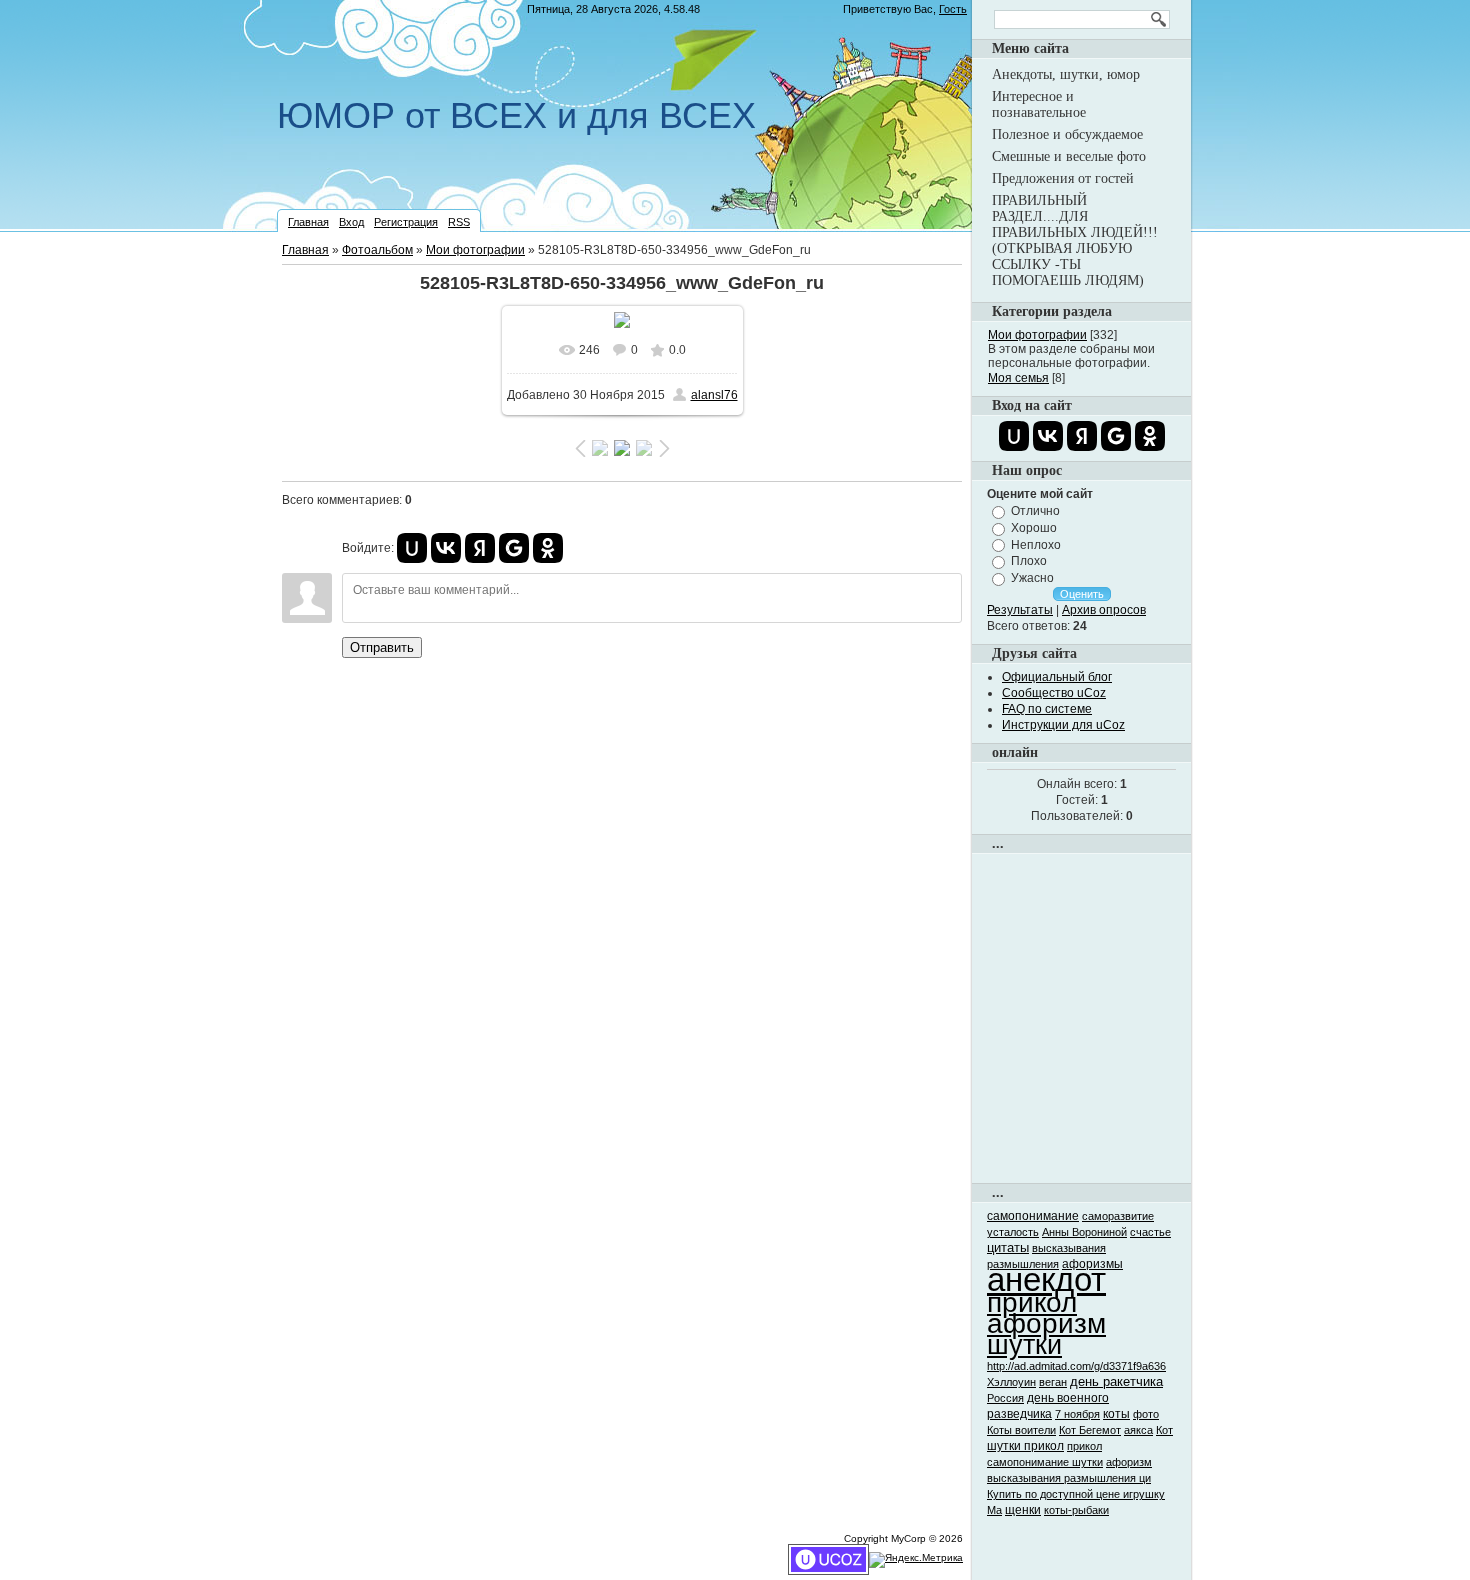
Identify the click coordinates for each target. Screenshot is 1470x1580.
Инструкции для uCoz (1063, 725)
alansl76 (714, 395)
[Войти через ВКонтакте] (446, 548)
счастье (1150, 1232)
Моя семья (1018, 378)
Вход (351, 222)
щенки (1023, 1510)
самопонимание (1033, 1216)
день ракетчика (1116, 1381)
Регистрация (406, 222)
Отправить (382, 647)
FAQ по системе (1047, 709)
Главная (308, 222)
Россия (1005, 1398)
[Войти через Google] (514, 548)
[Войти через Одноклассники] (548, 548)
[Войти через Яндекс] (480, 548)
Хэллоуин (1011, 1382)
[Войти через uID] (412, 548)
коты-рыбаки (1076, 1510)
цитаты (1008, 1247)
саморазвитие (1118, 1216)
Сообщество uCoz (1054, 693)
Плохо (1029, 561)
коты (1116, 1414)
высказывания (1069, 1248)
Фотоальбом (377, 250)
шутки (1024, 1345)
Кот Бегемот (1090, 1430)
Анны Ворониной (1084, 1232)
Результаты (1020, 610)
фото (1146, 1414)
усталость (1013, 1232)
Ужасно (1032, 578)
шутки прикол (1025, 1446)
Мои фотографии (475, 250)
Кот (1164, 1430)
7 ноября (1077, 1414)
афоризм (1046, 1323)
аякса (1138, 1430)
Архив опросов (1104, 610)
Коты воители (1021, 1430)
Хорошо (1034, 528)
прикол (1032, 1302)
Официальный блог (1057, 677)
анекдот (1046, 1279)
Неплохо (1036, 544)
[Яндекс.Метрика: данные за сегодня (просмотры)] (916, 1560)
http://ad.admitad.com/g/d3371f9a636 (1076, 1366)
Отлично (1035, 511)
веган (1053, 1382)
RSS (459, 222)
